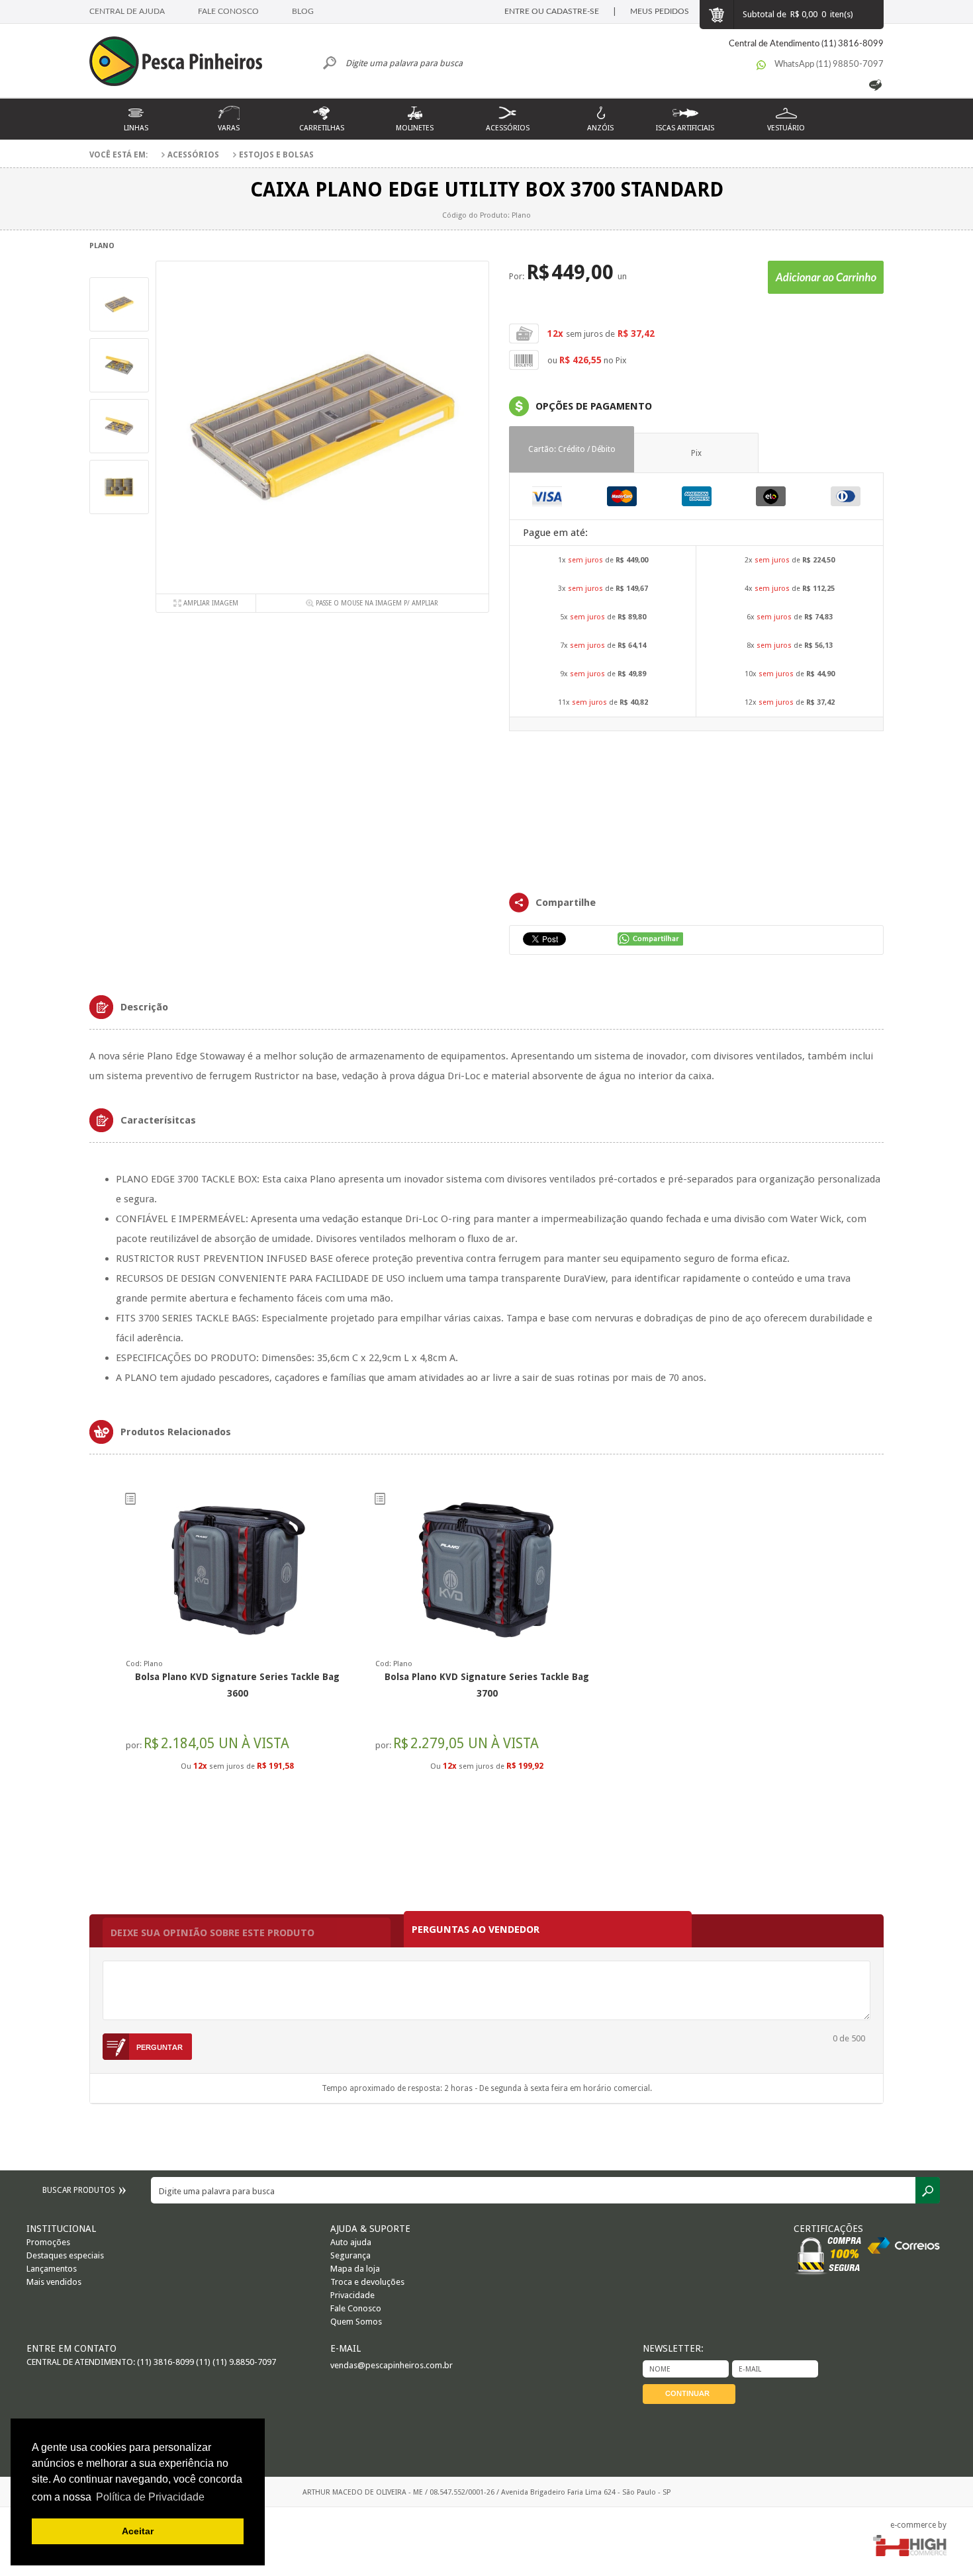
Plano (102, 246)
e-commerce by (918, 2525)
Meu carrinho (716, 15)
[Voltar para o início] (182, 63)
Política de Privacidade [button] (150, 2497)
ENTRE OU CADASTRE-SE (552, 11)
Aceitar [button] (138, 2531)
